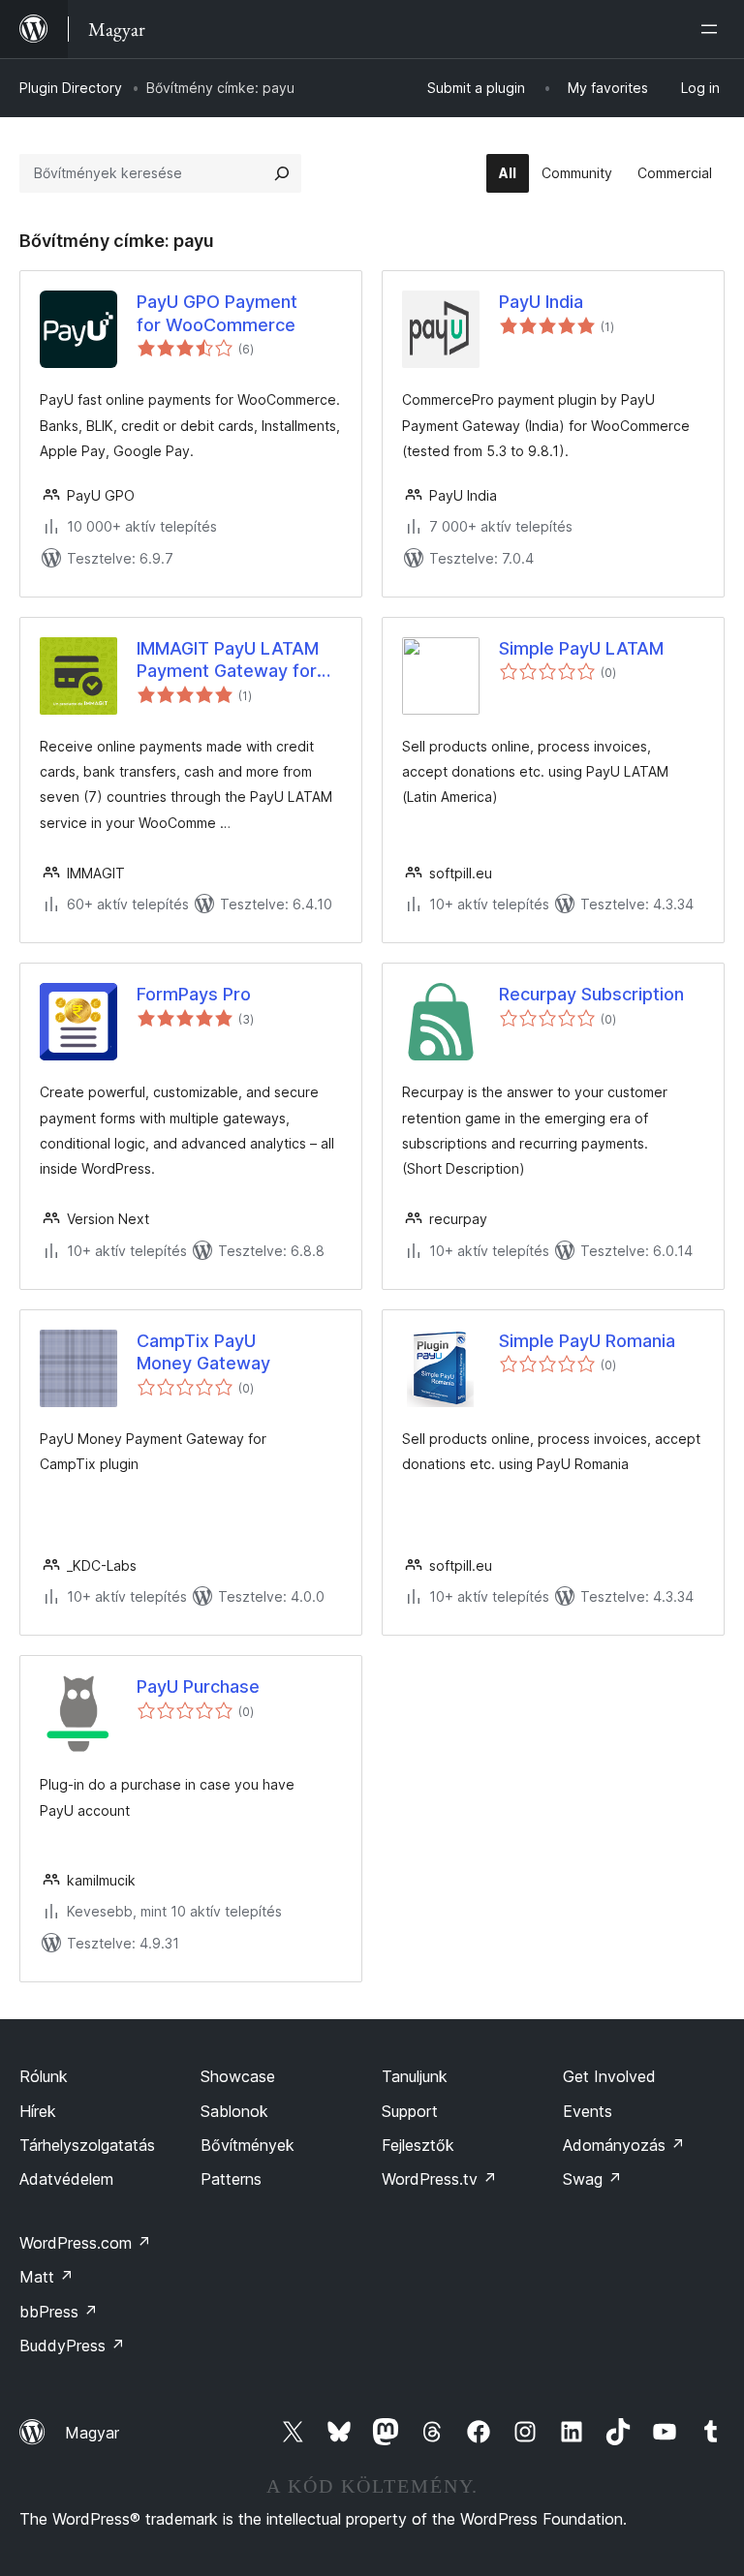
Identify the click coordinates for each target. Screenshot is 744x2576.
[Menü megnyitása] (713, 29)
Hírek (38, 2111)
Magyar (92, 2433)
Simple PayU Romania (587, 1341)
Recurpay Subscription (591, 994)
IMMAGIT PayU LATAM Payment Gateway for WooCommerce (228, 660)
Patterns (231, 2179)
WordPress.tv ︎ (439, 2179)
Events (588, 2111)
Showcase (238, 2076)
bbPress (59, 2312)
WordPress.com (85, 2243)
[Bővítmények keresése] (282, 173)
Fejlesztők (418, 2145)
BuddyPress (72, 2346)
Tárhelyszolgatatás (87, 2145)
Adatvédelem (66, 2179)
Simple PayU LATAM (581, 648)
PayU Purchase (198, 1687)
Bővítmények (248, 2145)
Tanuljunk (415, 2076)
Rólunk (44, 2076)
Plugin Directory (71, 88)
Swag (592, 2179)
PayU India (541, 302)
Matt (46, 2277)
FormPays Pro (194, 994)
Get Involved (609, 2076)
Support (410, 2111)
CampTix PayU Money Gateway (203, 1352)
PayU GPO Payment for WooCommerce (217, 313)
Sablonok (234, 2111)
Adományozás (624, 2145)
